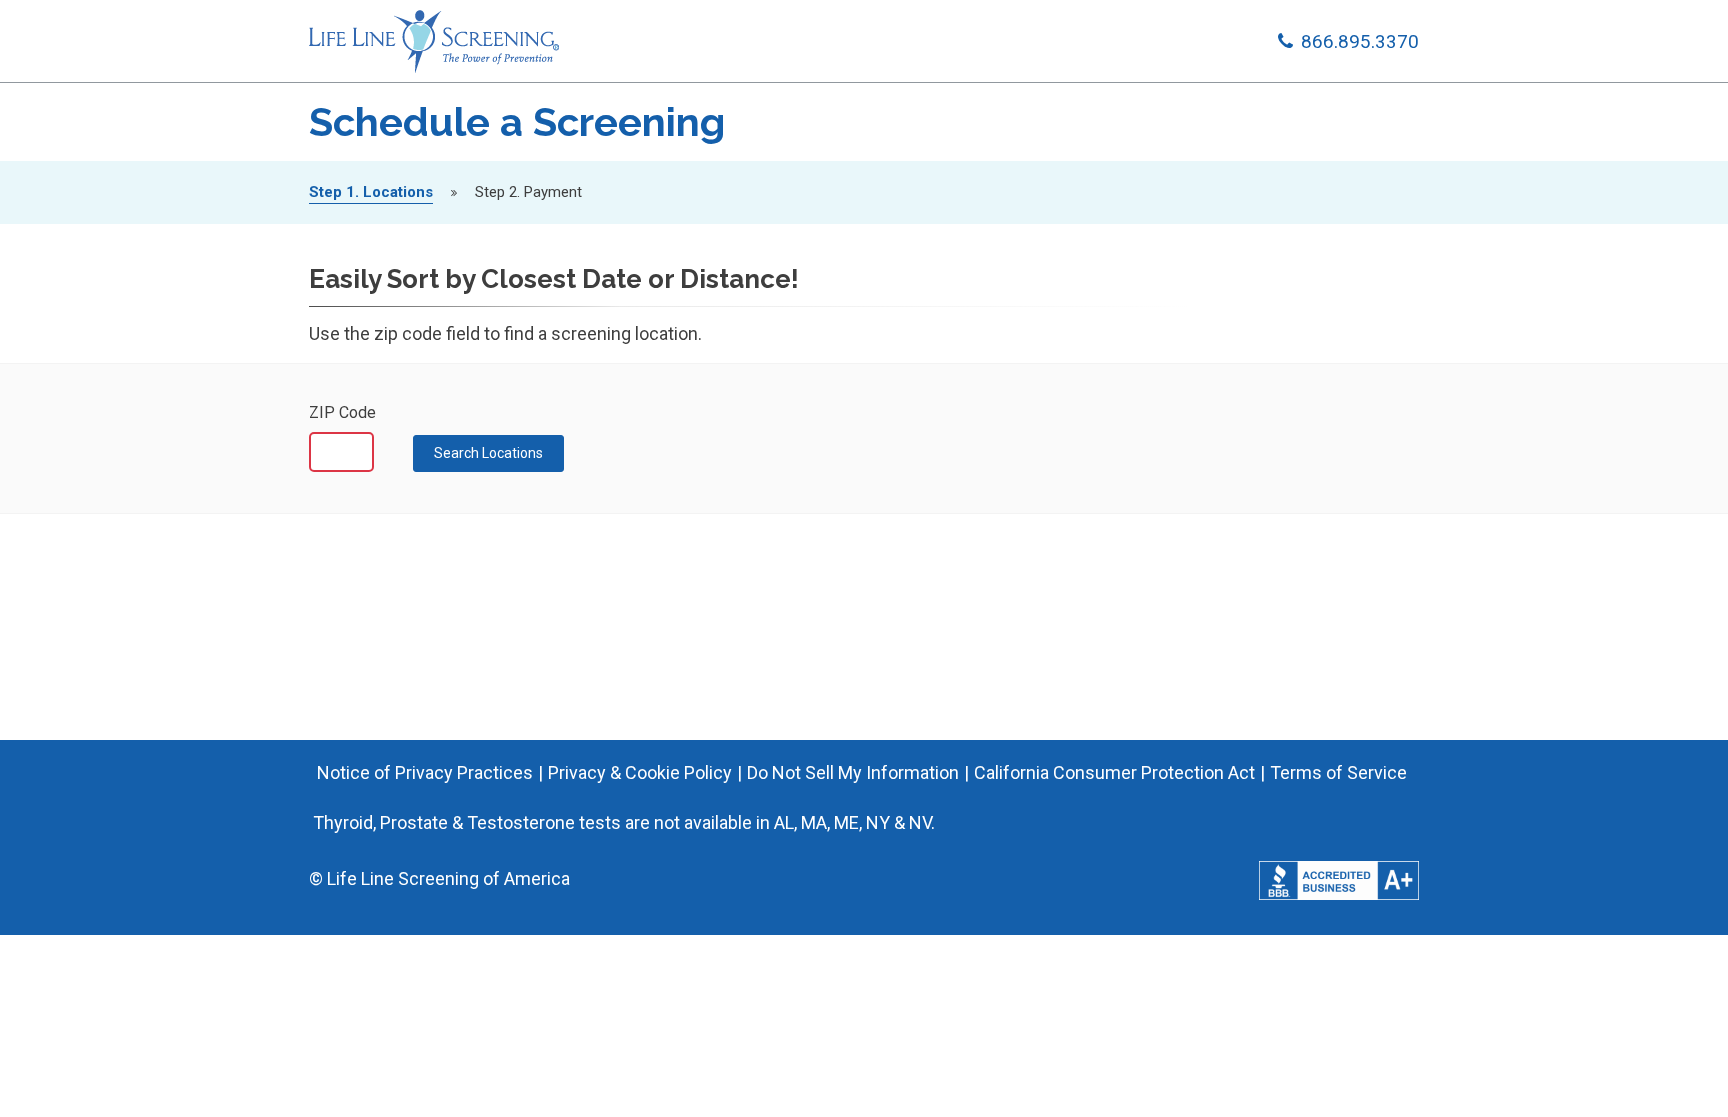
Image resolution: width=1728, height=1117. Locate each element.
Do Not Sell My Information (853, 772)
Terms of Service (1338, 772)
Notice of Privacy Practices (425, 772)
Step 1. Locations (371, 192)
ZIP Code (342, 412)
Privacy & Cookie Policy (640, 772)
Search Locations (488, 453)
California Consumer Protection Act (1114, 772)
